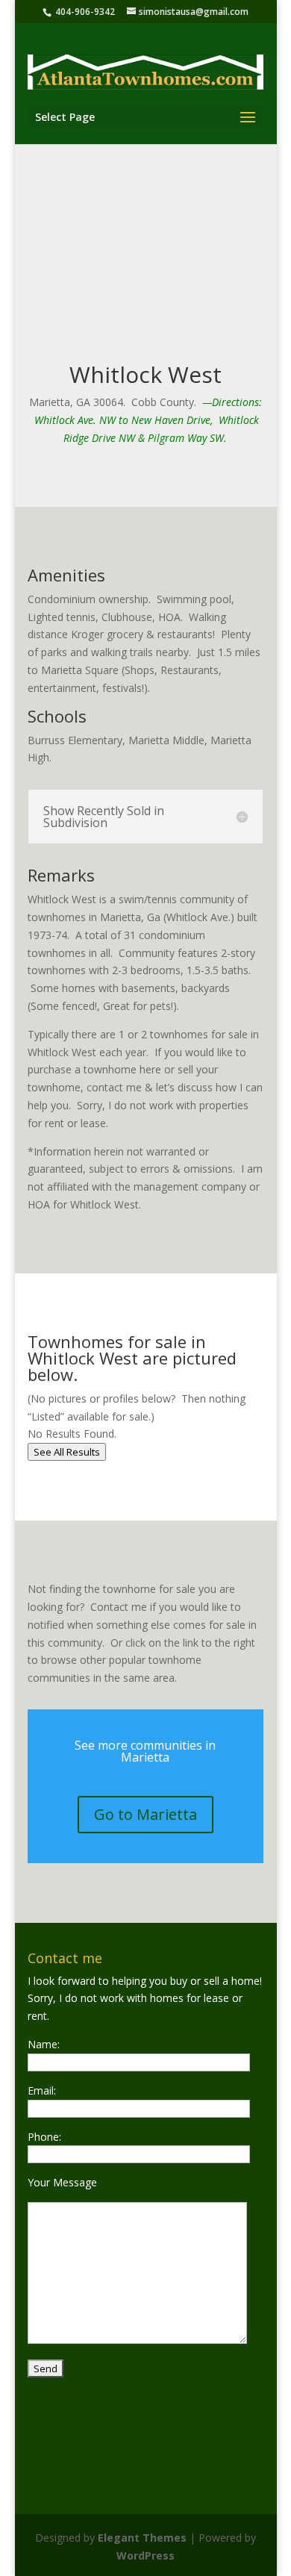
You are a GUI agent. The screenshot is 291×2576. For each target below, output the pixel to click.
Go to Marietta (145, 1814)
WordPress (145, 2555)
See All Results (67, 1452)
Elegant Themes (142, 2538)
